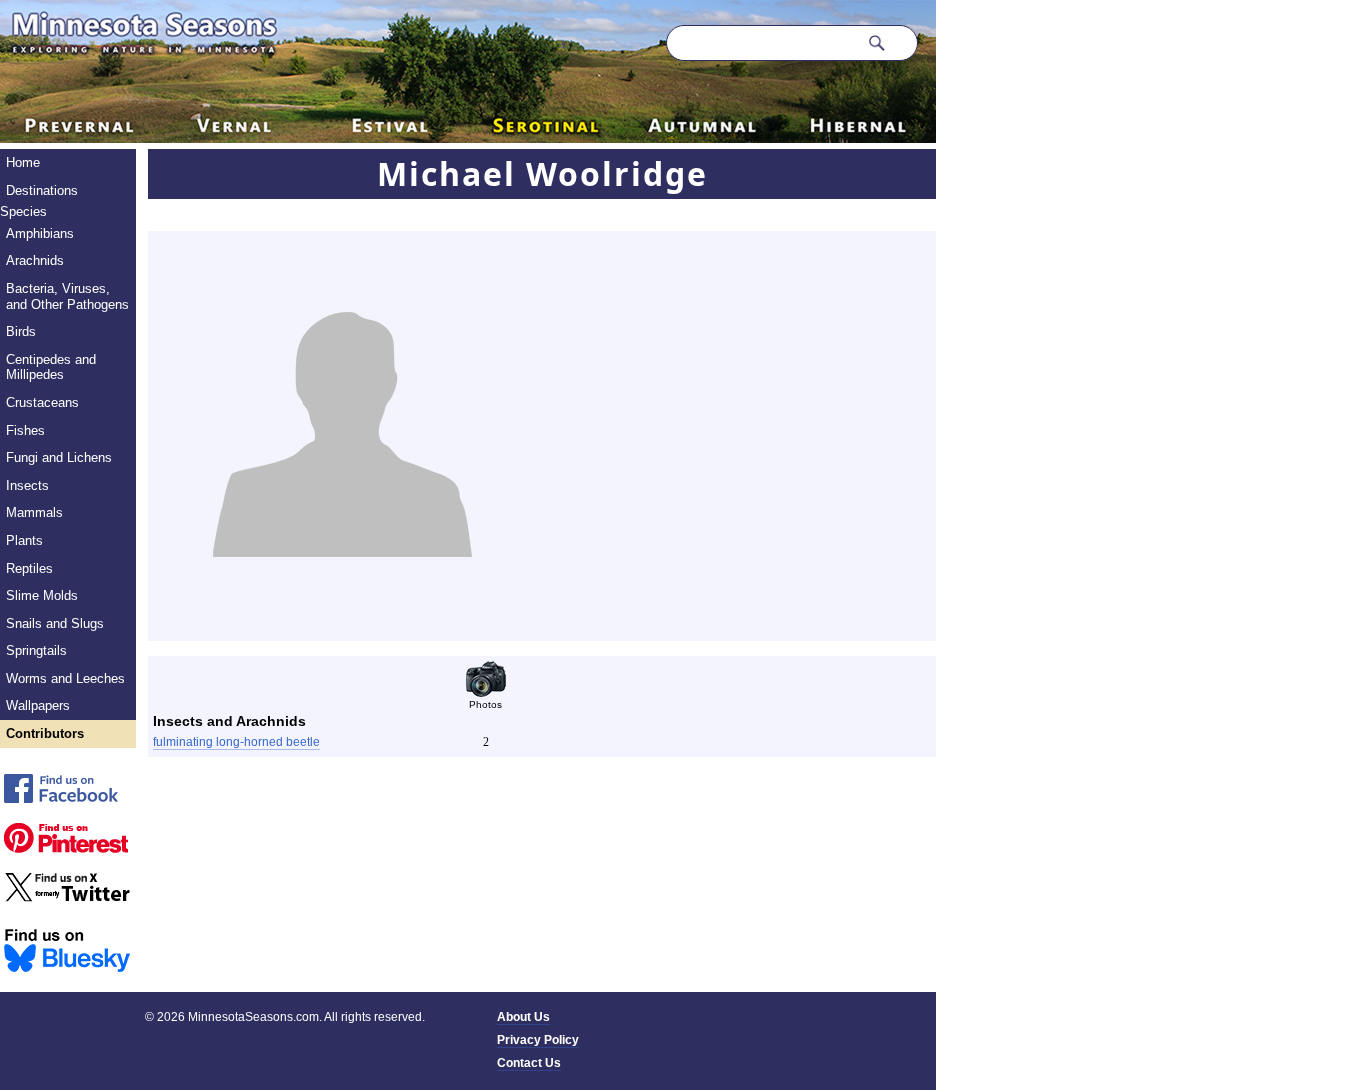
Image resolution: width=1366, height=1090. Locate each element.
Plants (24, 540)
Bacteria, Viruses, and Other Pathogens (67, 296)
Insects (27, 485)
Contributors (45, 733)
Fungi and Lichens (59, 457)
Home (23, 162)
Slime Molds (42, 595)
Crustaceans (42, 402)
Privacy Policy (538, 1040)
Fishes (25, 430)
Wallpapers (38, 705)
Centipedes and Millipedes (51, 367)
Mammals (34, 512)
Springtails (36, 650)
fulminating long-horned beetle (236, 742)
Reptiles (29, 568)
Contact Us (529, 1063)
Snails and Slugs (55, 623)
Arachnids (35, 260)
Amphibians (40, 233)
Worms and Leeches (65, 678)
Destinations (42, 190)
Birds (21, 331)
